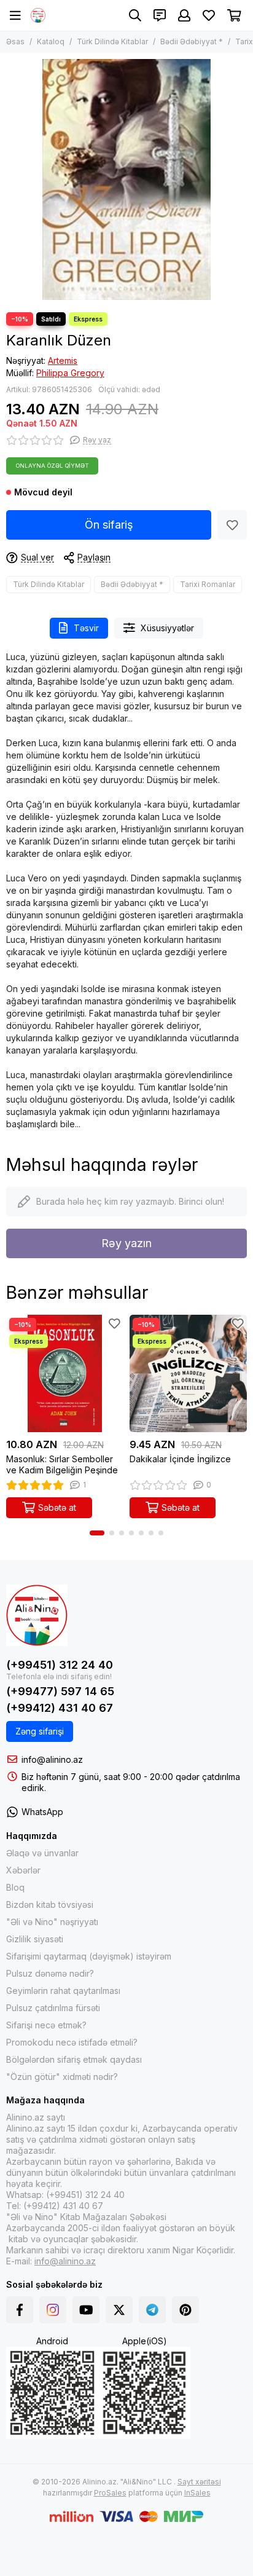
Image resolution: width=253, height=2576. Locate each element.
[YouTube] (86, 2310)
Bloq (15, 1887)
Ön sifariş (109, 525)
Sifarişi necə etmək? (46, 2025)
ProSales (110, 2493)
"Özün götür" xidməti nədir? (62, 2077)
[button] (97, 1533)
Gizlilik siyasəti (35, 1939)
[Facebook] (20, 2310)
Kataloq (51, 41)
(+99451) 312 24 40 (60, 1665)
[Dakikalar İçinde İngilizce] (188, 1373)
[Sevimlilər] (232, 525)
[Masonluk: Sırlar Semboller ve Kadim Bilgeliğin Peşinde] (65, 1373)
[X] (119, 2310)
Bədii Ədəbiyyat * (192, 41)
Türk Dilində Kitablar (112, 41)
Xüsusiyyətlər (167, 628)
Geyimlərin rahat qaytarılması (63, 1991)
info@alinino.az (52, 1759)
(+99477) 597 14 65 (60, 1691)
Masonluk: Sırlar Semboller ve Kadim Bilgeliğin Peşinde (62, 1464)
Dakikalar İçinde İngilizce (180, 1459)
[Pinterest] (185, 2310)
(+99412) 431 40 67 (60, 1708)
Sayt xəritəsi (199, 2482)
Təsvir (86, 628)
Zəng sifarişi (40, 1731)
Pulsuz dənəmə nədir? (50, 1973)
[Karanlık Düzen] (126, 179)
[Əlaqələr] (160, 15)
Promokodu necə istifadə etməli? (72, 2042)
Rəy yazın (126, 1243)
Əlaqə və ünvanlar (42, 1853)
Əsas (15, 41)
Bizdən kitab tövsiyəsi (50, 1904)
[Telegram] (152, 2310)
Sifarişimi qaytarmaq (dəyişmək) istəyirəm (89, 1956)
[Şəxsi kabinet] (184, 15)
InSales (197, 2493)
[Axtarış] (135, 15)
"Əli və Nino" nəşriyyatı (52, 1922)
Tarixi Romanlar (208, 584)
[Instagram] (53, 2310)
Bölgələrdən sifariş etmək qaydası (74, 2059)
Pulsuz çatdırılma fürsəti (53, 2008)
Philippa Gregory (70, 373)
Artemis (63, 360)
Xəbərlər (23, 1870)
